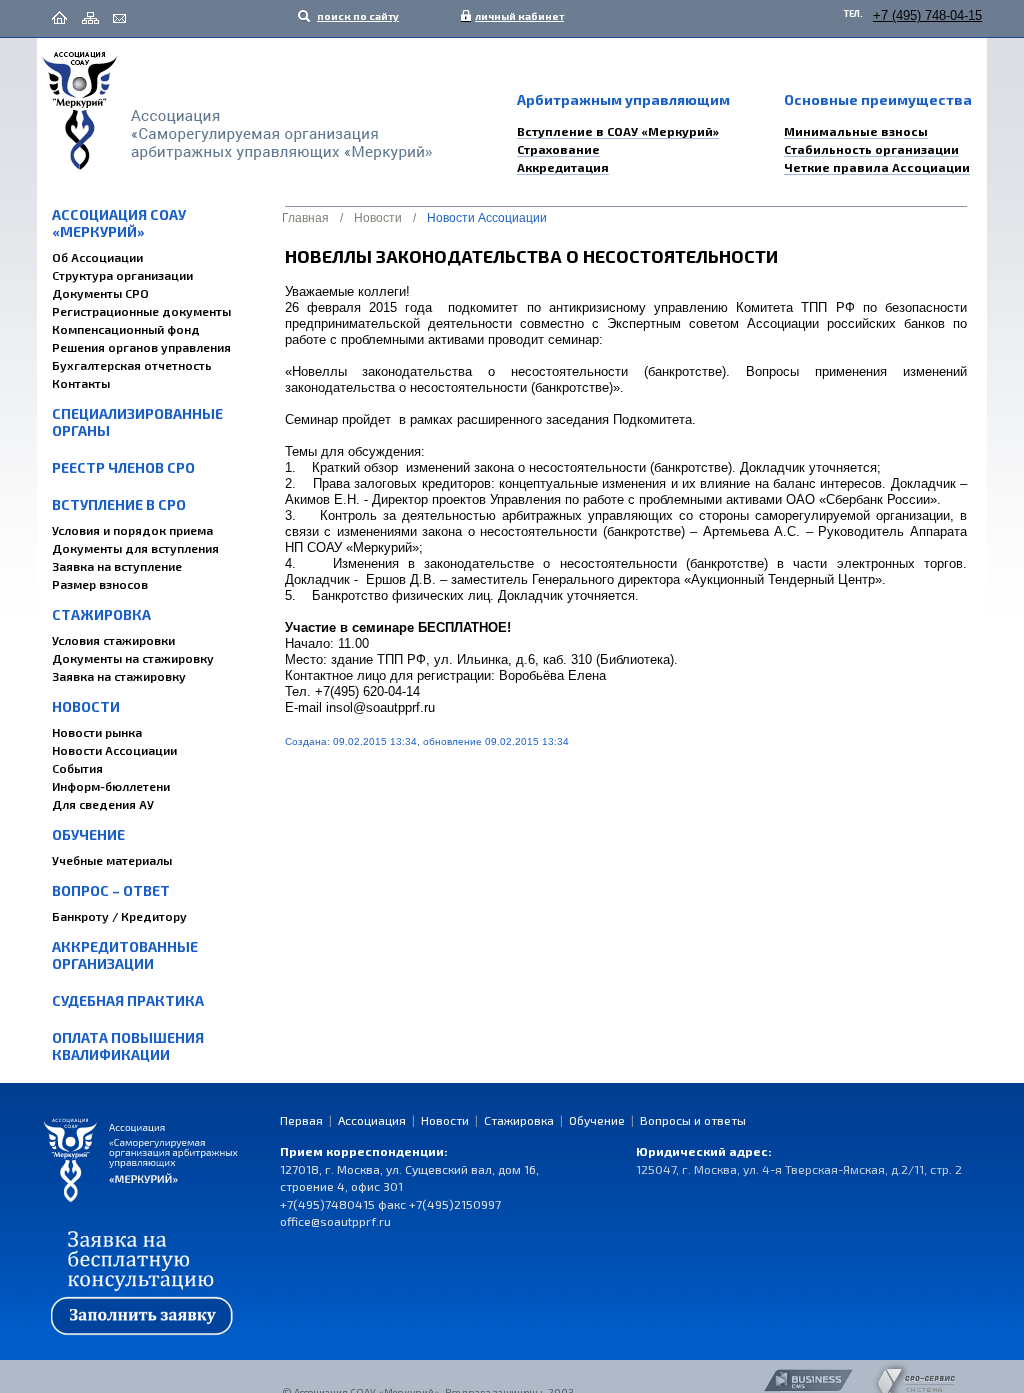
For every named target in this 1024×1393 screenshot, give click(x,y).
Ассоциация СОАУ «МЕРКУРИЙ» (119, 223)
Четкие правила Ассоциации (877, 167)
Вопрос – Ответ (111, 890)
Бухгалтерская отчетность (132, 365)
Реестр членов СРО (123, 467)
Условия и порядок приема (132, 530)
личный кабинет (515, 16)
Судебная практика (128, 1000)
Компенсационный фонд (126, 329)
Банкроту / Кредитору (119, 916)
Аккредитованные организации (125, 955)
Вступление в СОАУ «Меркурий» (618, 131)
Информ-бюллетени (111, 786)
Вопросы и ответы (693, 1120)
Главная (305, 218)
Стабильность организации (871, 149)
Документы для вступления (135, 548)
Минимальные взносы (856, 131)
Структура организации (122, 275)
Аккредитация (563, 167)
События (77, 768)
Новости (86, 706)
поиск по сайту (357, 16)
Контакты (81, 383)
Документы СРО (100, 293)
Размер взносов (100, 584)
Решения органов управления (141, 347)
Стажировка (101, 614)
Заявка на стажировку (119, 676)
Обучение (88, 834)
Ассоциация (372, 1120)
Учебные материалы (112, 860)
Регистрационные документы (141, 311)
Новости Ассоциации (114, 750)
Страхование (558, 149)
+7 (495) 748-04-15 (927, 15)
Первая (301, 1120)
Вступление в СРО (119, 504)
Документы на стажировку (133, 658)
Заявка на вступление (117, 566)
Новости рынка (97, 732)
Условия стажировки (113, 640)
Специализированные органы (137, 422)
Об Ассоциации (97, 257)
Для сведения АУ (103, 804)
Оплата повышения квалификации (128, 1046)
